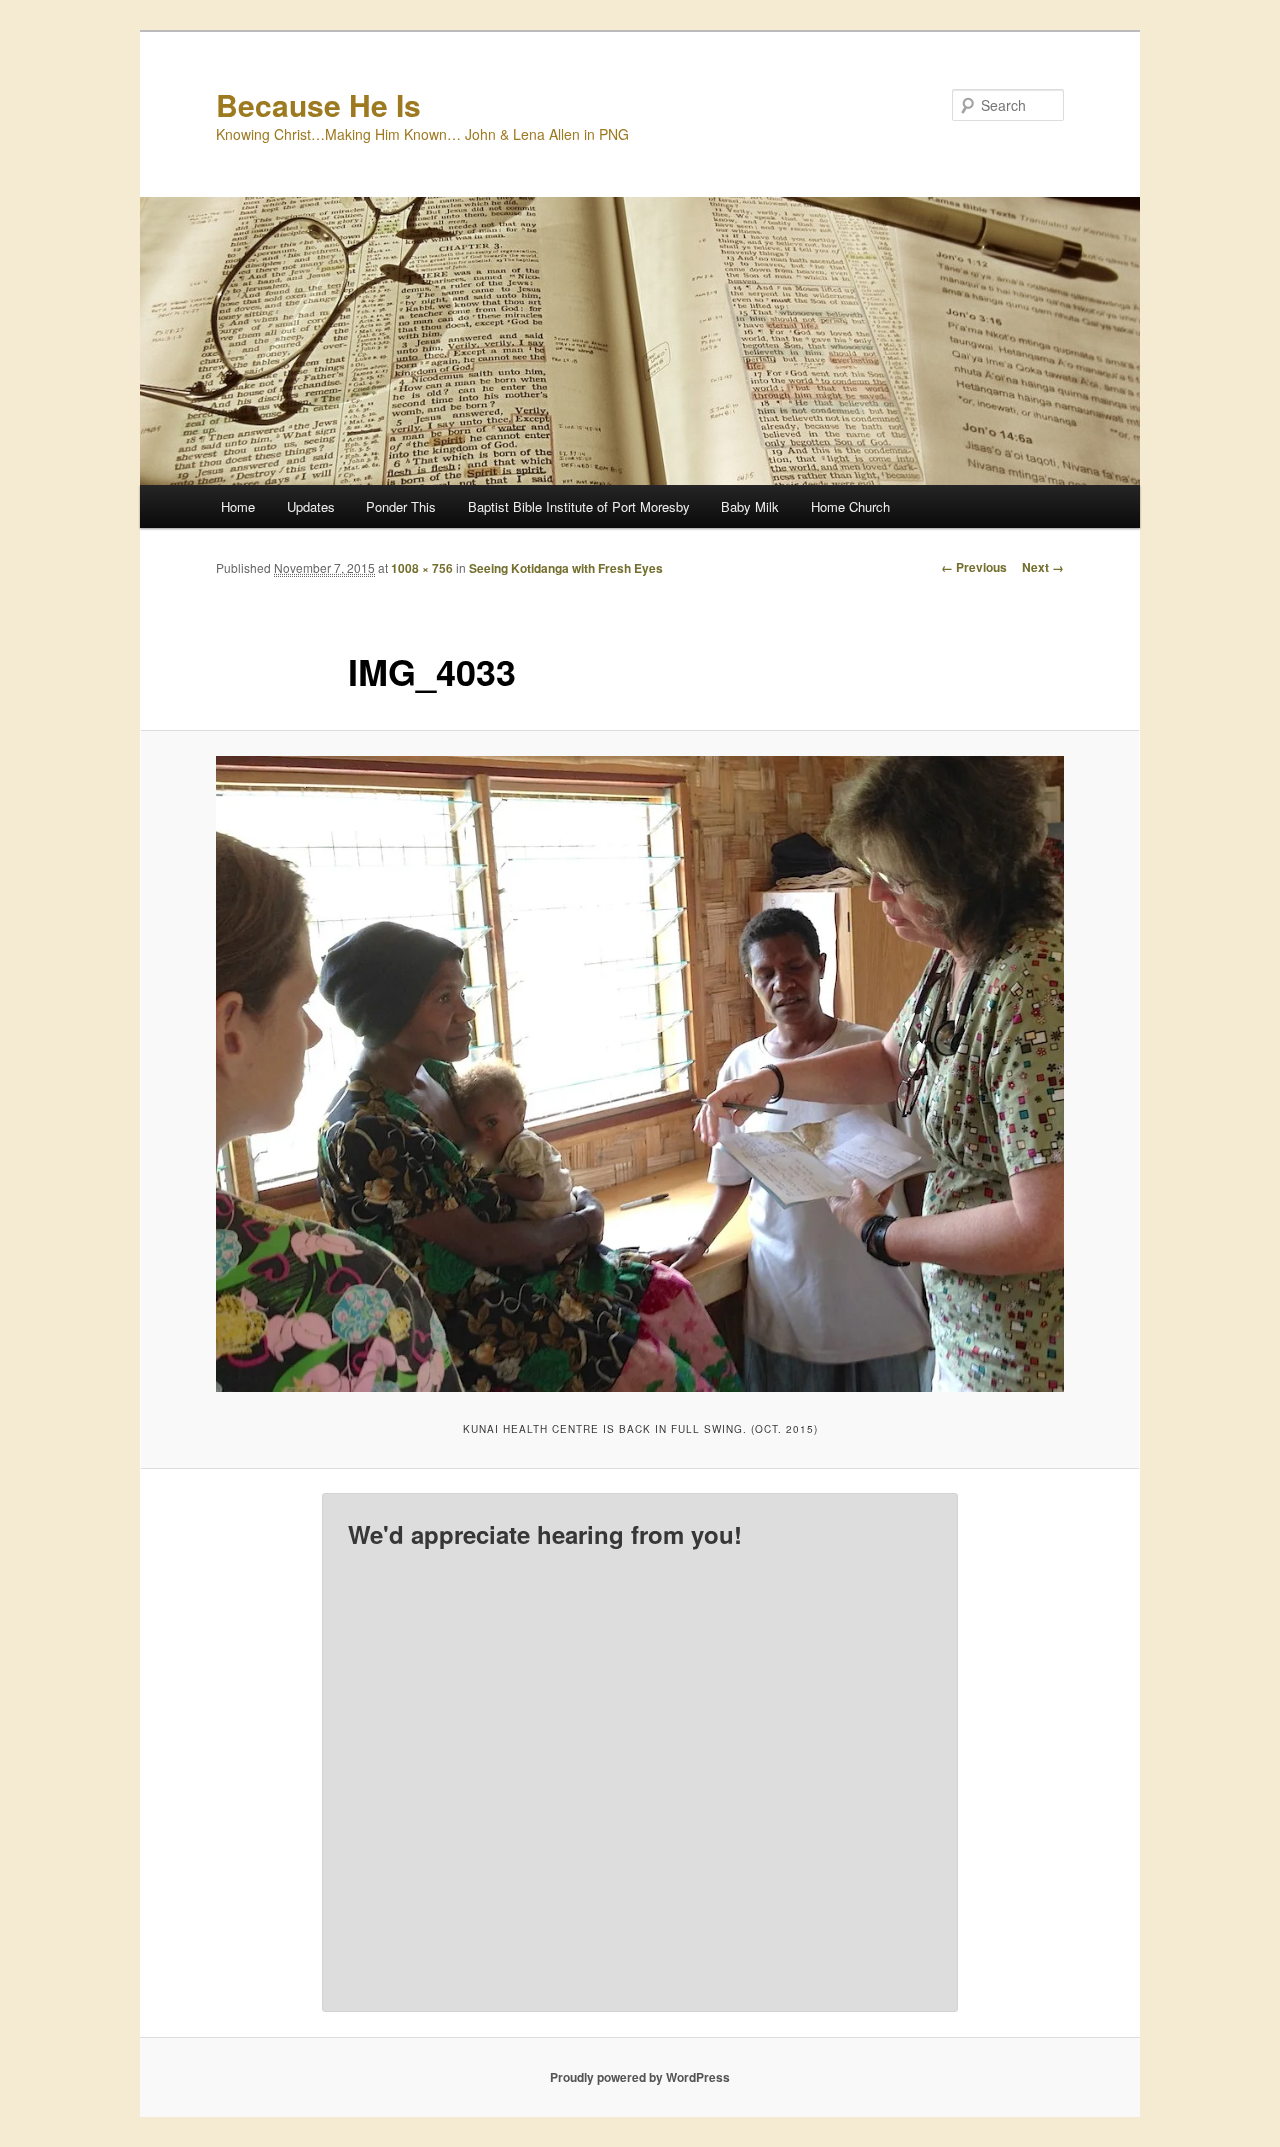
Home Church (850, 506)
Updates (311, 506)
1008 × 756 (422, 568)
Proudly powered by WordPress (640, 2077)
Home (238, 506)
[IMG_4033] (640, 1074)
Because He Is (318, 104)
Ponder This (401, 506)
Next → (1043, 567)
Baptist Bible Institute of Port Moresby (579, 506)
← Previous (974, 567)
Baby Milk (750, 506)
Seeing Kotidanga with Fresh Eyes (566, 568)
